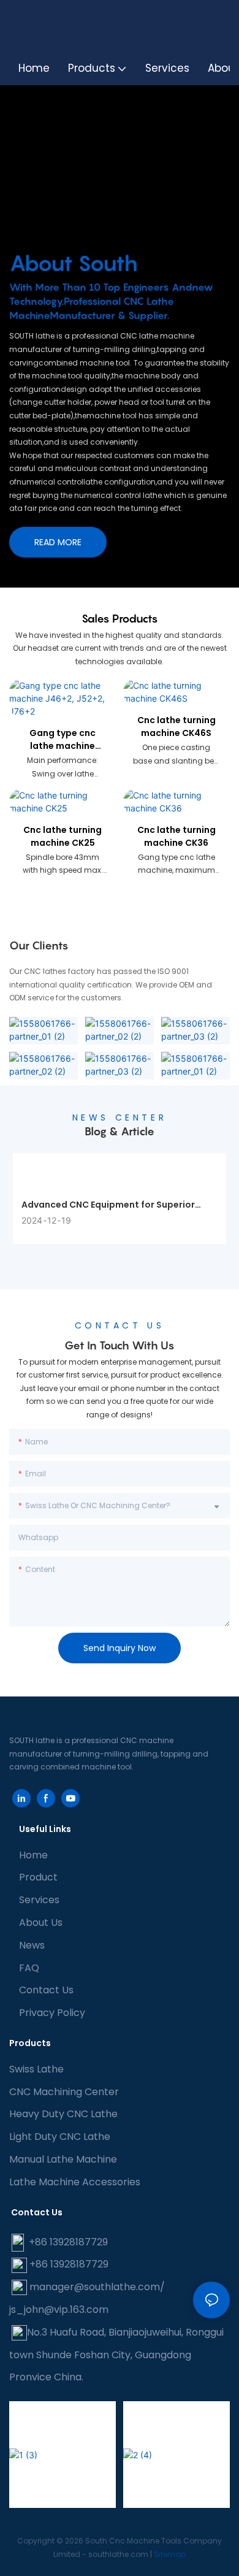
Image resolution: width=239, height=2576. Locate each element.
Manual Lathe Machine (63, 2159)
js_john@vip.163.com (59, 2310)
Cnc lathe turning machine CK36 (176, 836)
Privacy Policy (52, 2013)
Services (39, 1900)
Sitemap (170, 2554)
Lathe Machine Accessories (75, 2182)
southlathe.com (117, 2554)
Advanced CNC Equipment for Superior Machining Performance (108, 1205)
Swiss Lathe (36, 2069)
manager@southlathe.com (95, 2287)
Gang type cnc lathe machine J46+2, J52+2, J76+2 (63, 740)
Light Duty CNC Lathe (60, 2137)
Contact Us (46, 1990)
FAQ (29, 1968)
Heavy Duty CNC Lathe (63, 2114)
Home (33, 1855)
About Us (41, 1922)
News (32, 1945)
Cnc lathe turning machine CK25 (63, 836)
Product (38, 1877)
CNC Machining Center (64, 2092)
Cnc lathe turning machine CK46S (176, 726)
